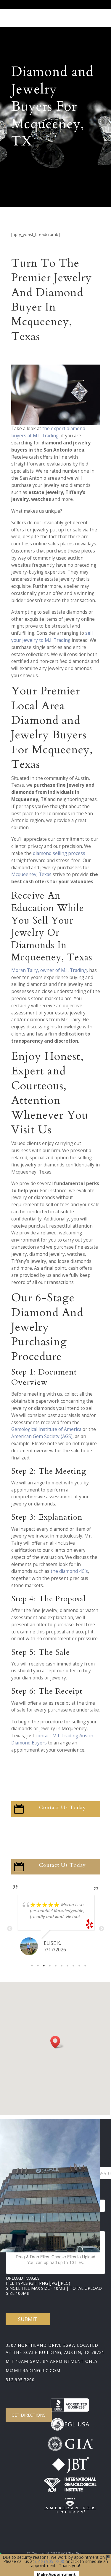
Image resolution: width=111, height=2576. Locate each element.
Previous (10, 1929)
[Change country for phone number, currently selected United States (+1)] (77, 2173)
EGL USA (77, 2424)
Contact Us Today (62, 1808)
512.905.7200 (20, 2380)
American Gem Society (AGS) (42, 1436)
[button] (57, 2042)
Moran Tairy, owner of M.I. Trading (49, 970)
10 (85, 1966)
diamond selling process (59, 853)
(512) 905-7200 (50, 2561)
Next (102, 1929)
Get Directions (29, 2415)
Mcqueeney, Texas (31, 874)
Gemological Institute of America (46, 1429)
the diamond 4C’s (69, 1571)
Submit (28, 2319)
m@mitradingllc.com (33, 2370)
